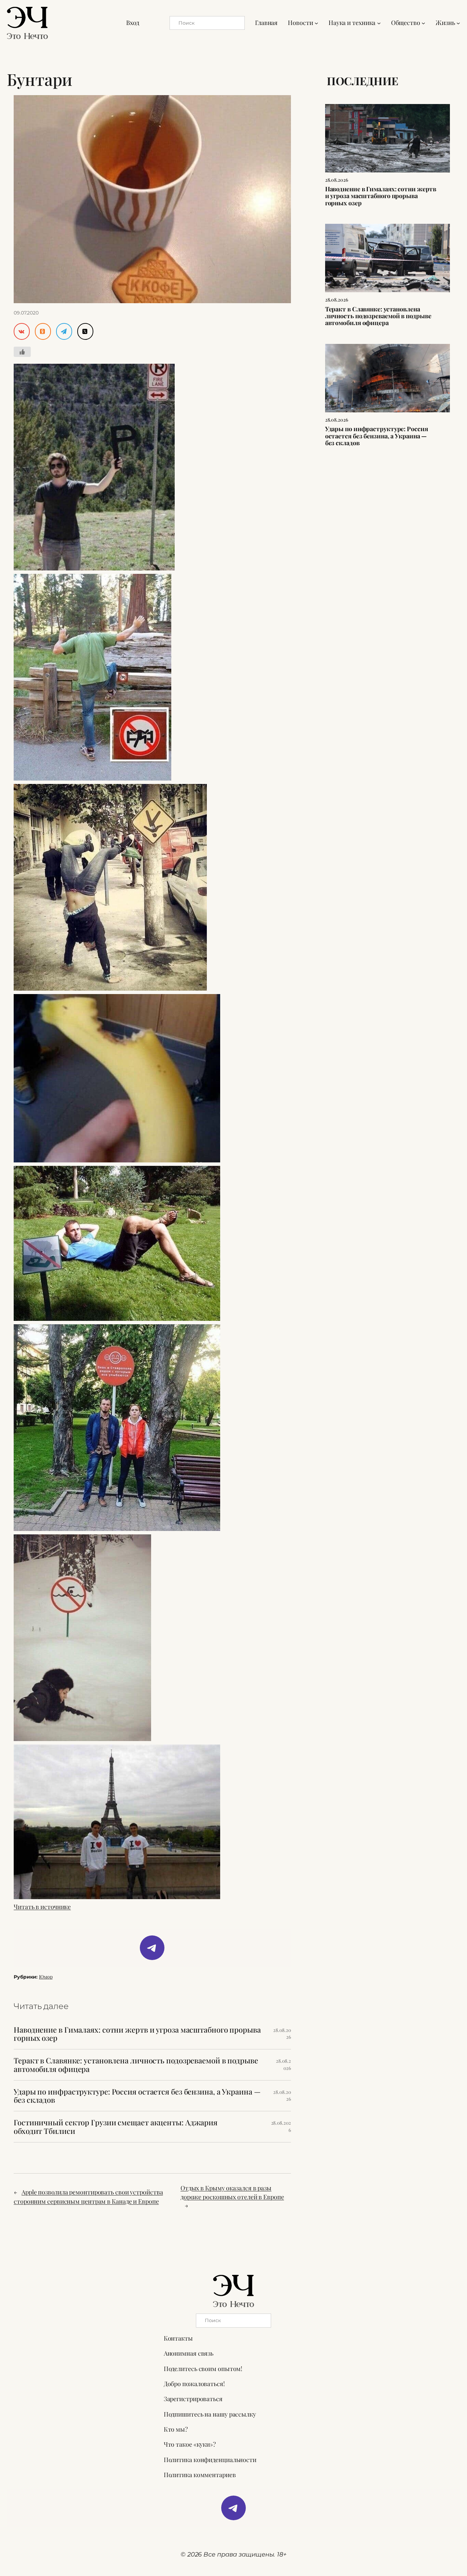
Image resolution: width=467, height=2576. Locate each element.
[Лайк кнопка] (22, 352)
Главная (266, 23)
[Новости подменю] (316, 23)
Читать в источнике (42, 1907)
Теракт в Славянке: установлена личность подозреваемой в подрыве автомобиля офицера (136, 2065)
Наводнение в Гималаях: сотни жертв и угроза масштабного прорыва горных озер (137, 2034)
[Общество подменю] (423, 23)
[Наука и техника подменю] (379, 23)
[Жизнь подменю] (458, 23)
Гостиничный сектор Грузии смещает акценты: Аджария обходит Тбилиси (116, 2127)
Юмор (46, 1977)
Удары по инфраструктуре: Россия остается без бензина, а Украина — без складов (137, 2096)
